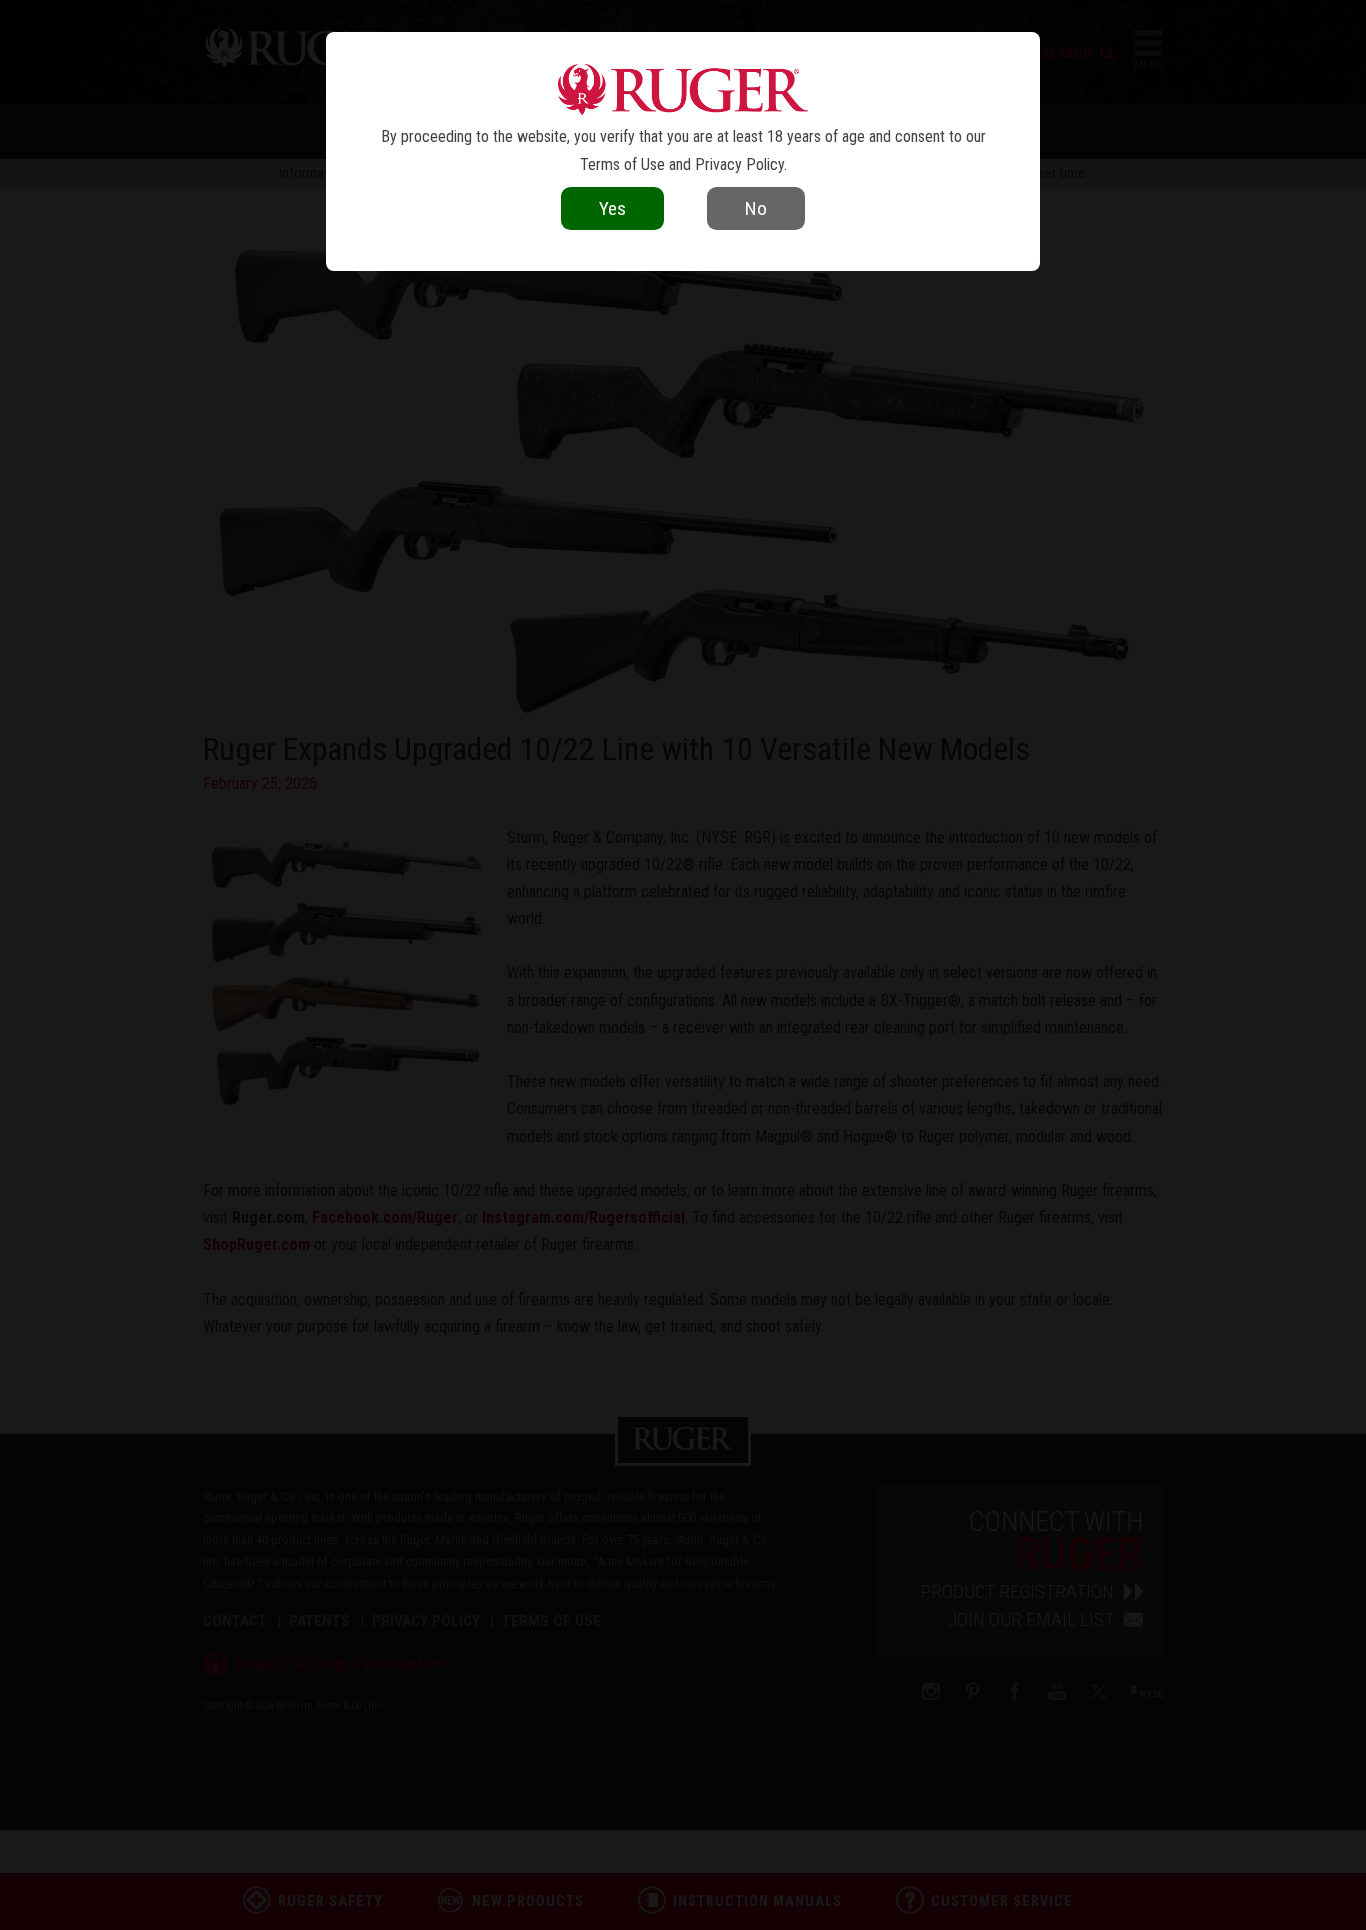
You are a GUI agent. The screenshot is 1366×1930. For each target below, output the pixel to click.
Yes (612, 208)
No (756, 208)
